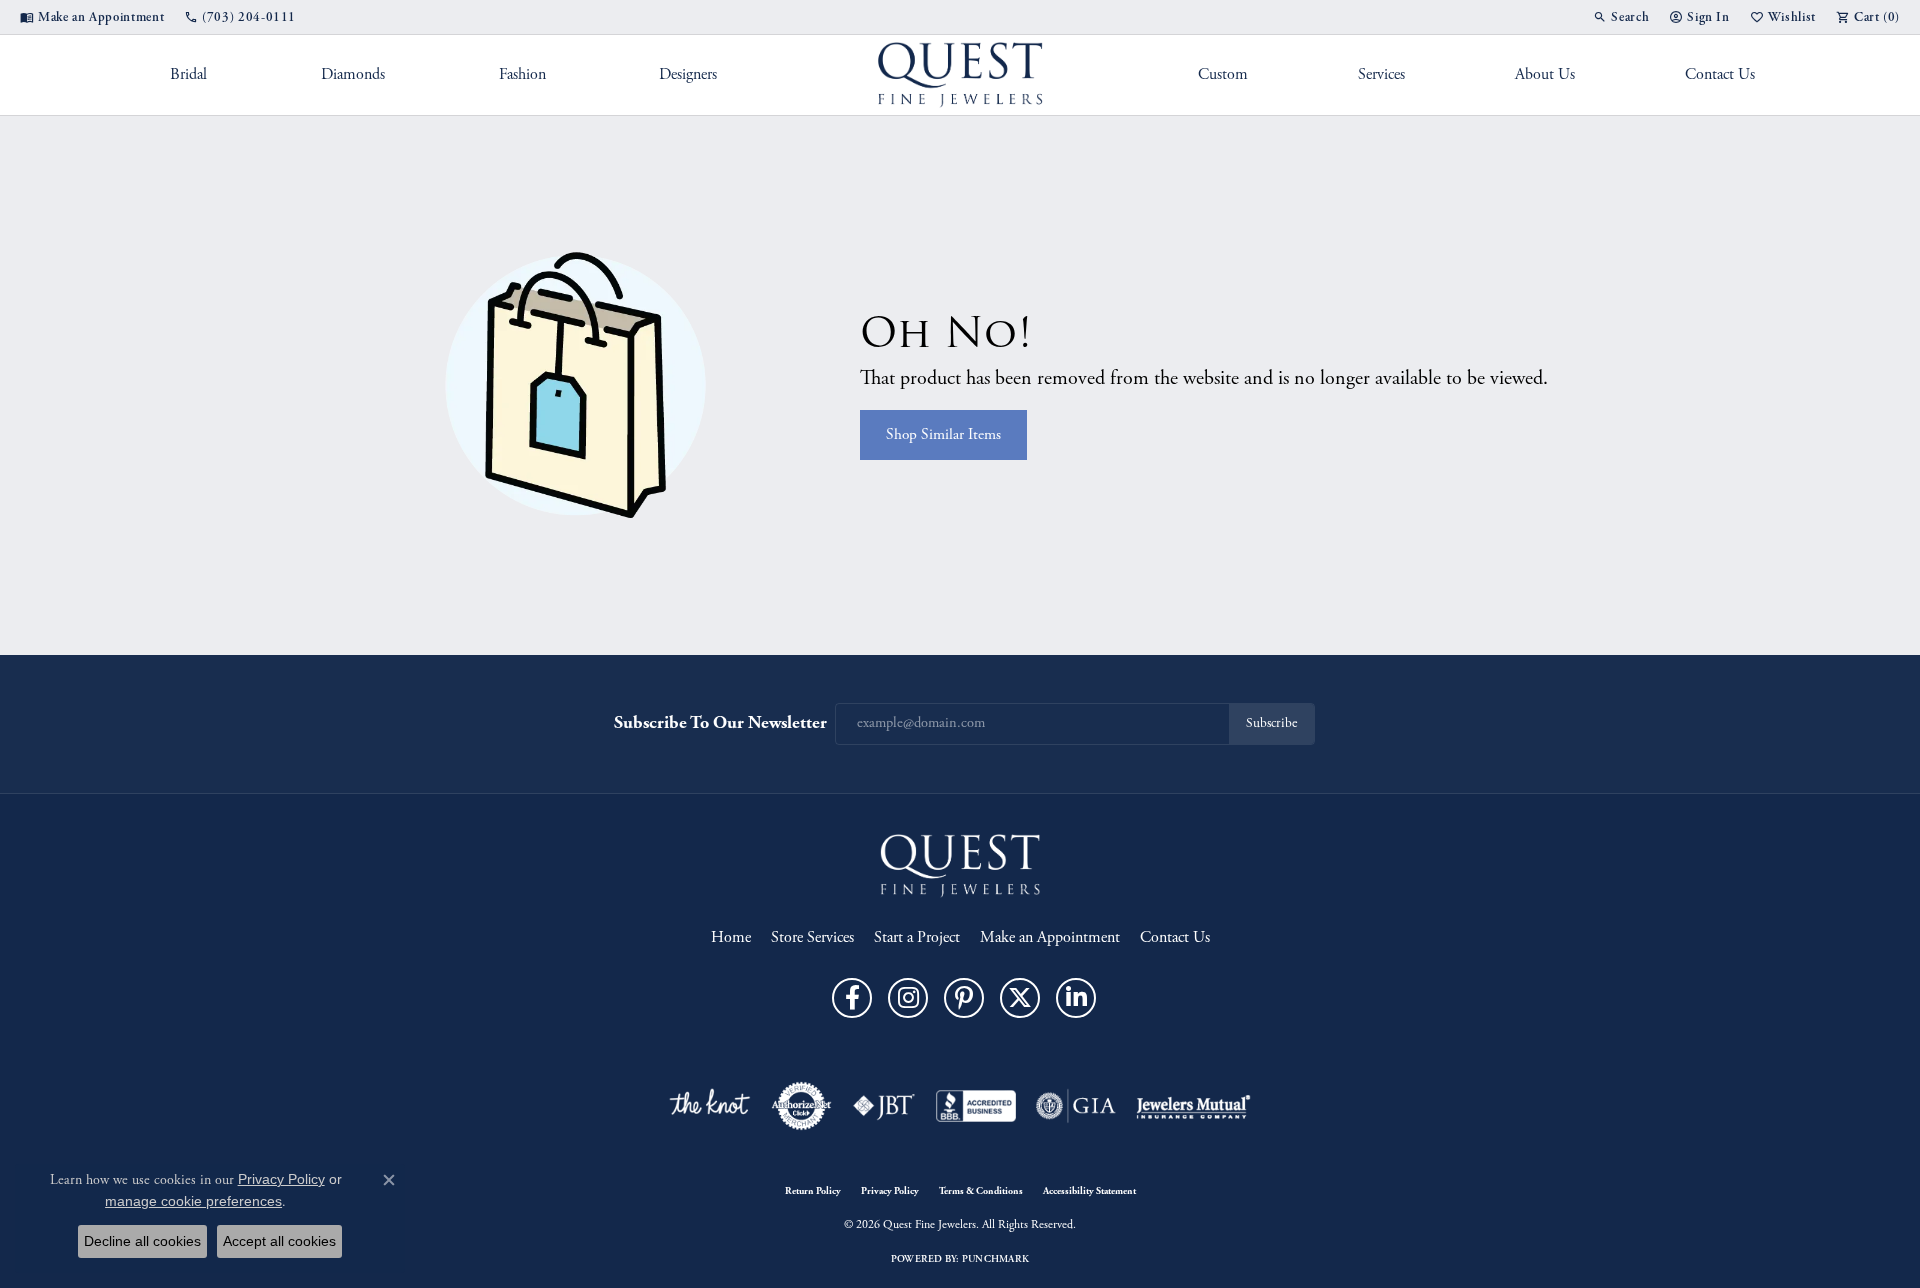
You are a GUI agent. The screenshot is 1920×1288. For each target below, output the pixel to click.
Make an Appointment (1050, 937)
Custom (1223, 74)
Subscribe (1271, 723)
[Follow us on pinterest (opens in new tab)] (964, 998)
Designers (688, 74)
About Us (1545, 74)
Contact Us (1720, 74)
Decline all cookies (142, 1241)
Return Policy (813, 1191)
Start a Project (917, 937)
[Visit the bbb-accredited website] (976, 1106)
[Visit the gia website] (1076, 1106)
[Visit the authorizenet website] (802, 1106)
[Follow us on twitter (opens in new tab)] (1020, 998)
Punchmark (995, 1259)
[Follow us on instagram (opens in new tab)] (908, 998)
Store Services (812, 937)
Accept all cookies (279, 1241)
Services (1381, 74)
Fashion (522, 74)
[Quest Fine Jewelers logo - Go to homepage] (960, 75)
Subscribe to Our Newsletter (720, 722)
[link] (92, 17)
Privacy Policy (890, 1191)
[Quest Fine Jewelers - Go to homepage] (960, 864)
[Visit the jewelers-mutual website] (1193, 1106)
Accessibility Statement (1089, 1191)
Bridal (188, 74)
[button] (1621, 17)
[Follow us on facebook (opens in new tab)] (852, 998)
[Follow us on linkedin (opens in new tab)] (1076, 998)
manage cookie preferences (193, 1201)
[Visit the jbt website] (884, 1106)
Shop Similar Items (943, 434)
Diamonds (353, 74)
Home (731, 937)
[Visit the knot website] (709, 1106)
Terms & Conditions (981, 1191)
